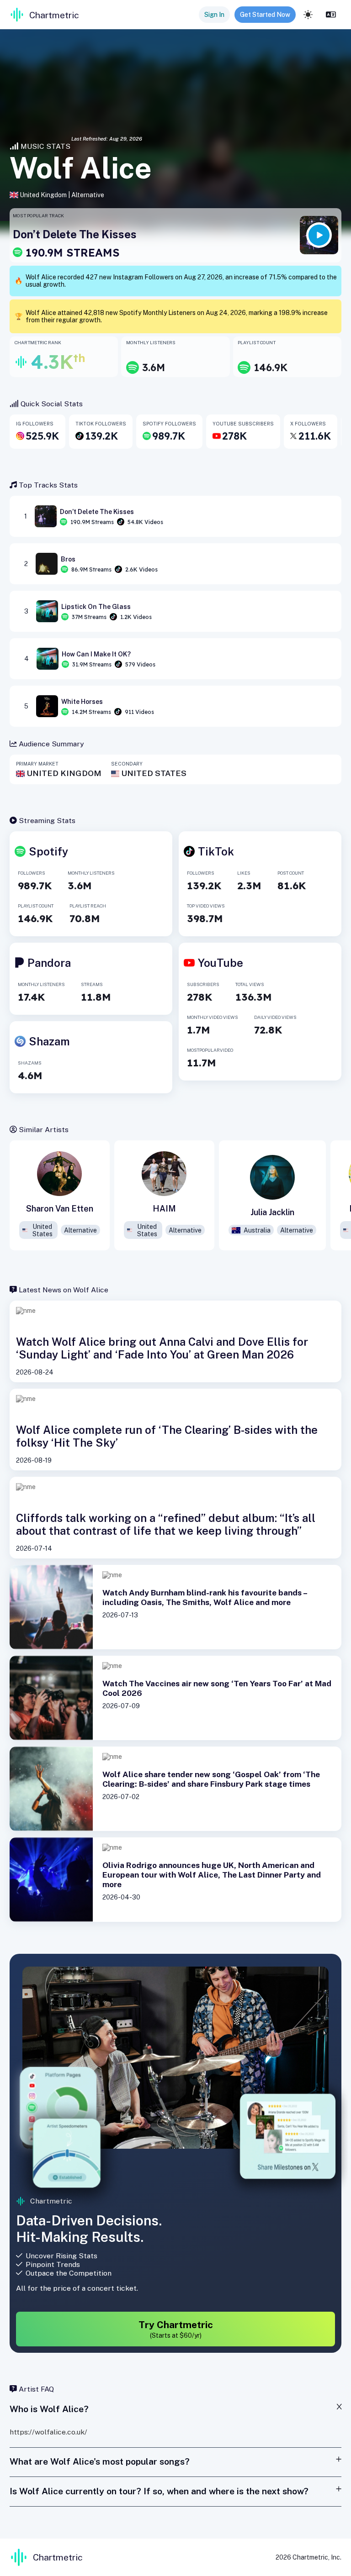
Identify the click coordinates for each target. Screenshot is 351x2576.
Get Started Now (265, 15)
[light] (308, 15)
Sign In (214, 15)
